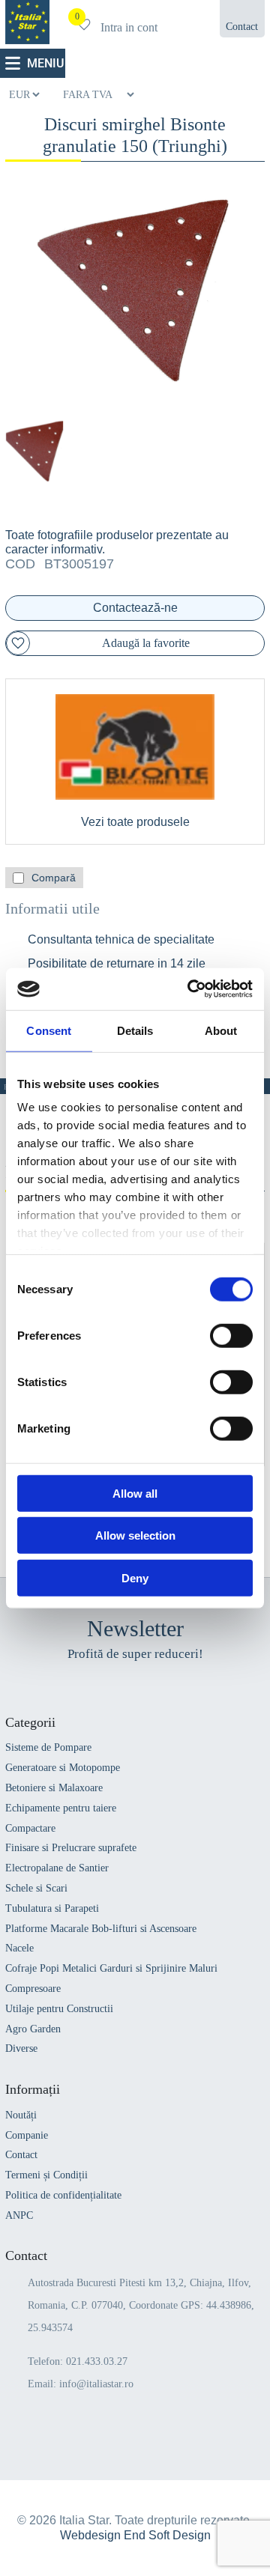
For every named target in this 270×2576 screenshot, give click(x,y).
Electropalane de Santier (57, 1868)
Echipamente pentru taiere (61, 1808)
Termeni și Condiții (46, 2175)
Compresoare (33, 1989)
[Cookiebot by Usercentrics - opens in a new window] (190, 989)
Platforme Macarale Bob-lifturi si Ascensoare (101, 1929)
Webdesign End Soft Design (135, 2535)
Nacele (19, 1948)
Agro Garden (33, 2029)
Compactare (30, 1828)
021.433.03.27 (97, 2361)
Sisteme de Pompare (48, 1747)
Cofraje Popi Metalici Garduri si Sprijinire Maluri (111, 1968)
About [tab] (221, 1030)
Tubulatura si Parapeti (52, 1908)
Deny (135, 1577)
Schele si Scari (36, 1888)
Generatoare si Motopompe (63, 1768)
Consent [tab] (49, 1030)
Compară (54, 878)
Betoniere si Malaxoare (54, 1788)
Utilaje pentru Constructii (59, 2009)
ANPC (19, 2215)
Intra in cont (129, 27)
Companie (27, 2135)
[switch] (231, 1335)
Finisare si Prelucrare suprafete (71, 1848)
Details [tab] (135, 1030)
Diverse (21, 2048)
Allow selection (135, 1535)
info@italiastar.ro (96, 2384)
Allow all (135, 1493)
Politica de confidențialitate (63, 2195)
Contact (21, 2155)
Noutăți (21, 2115)
